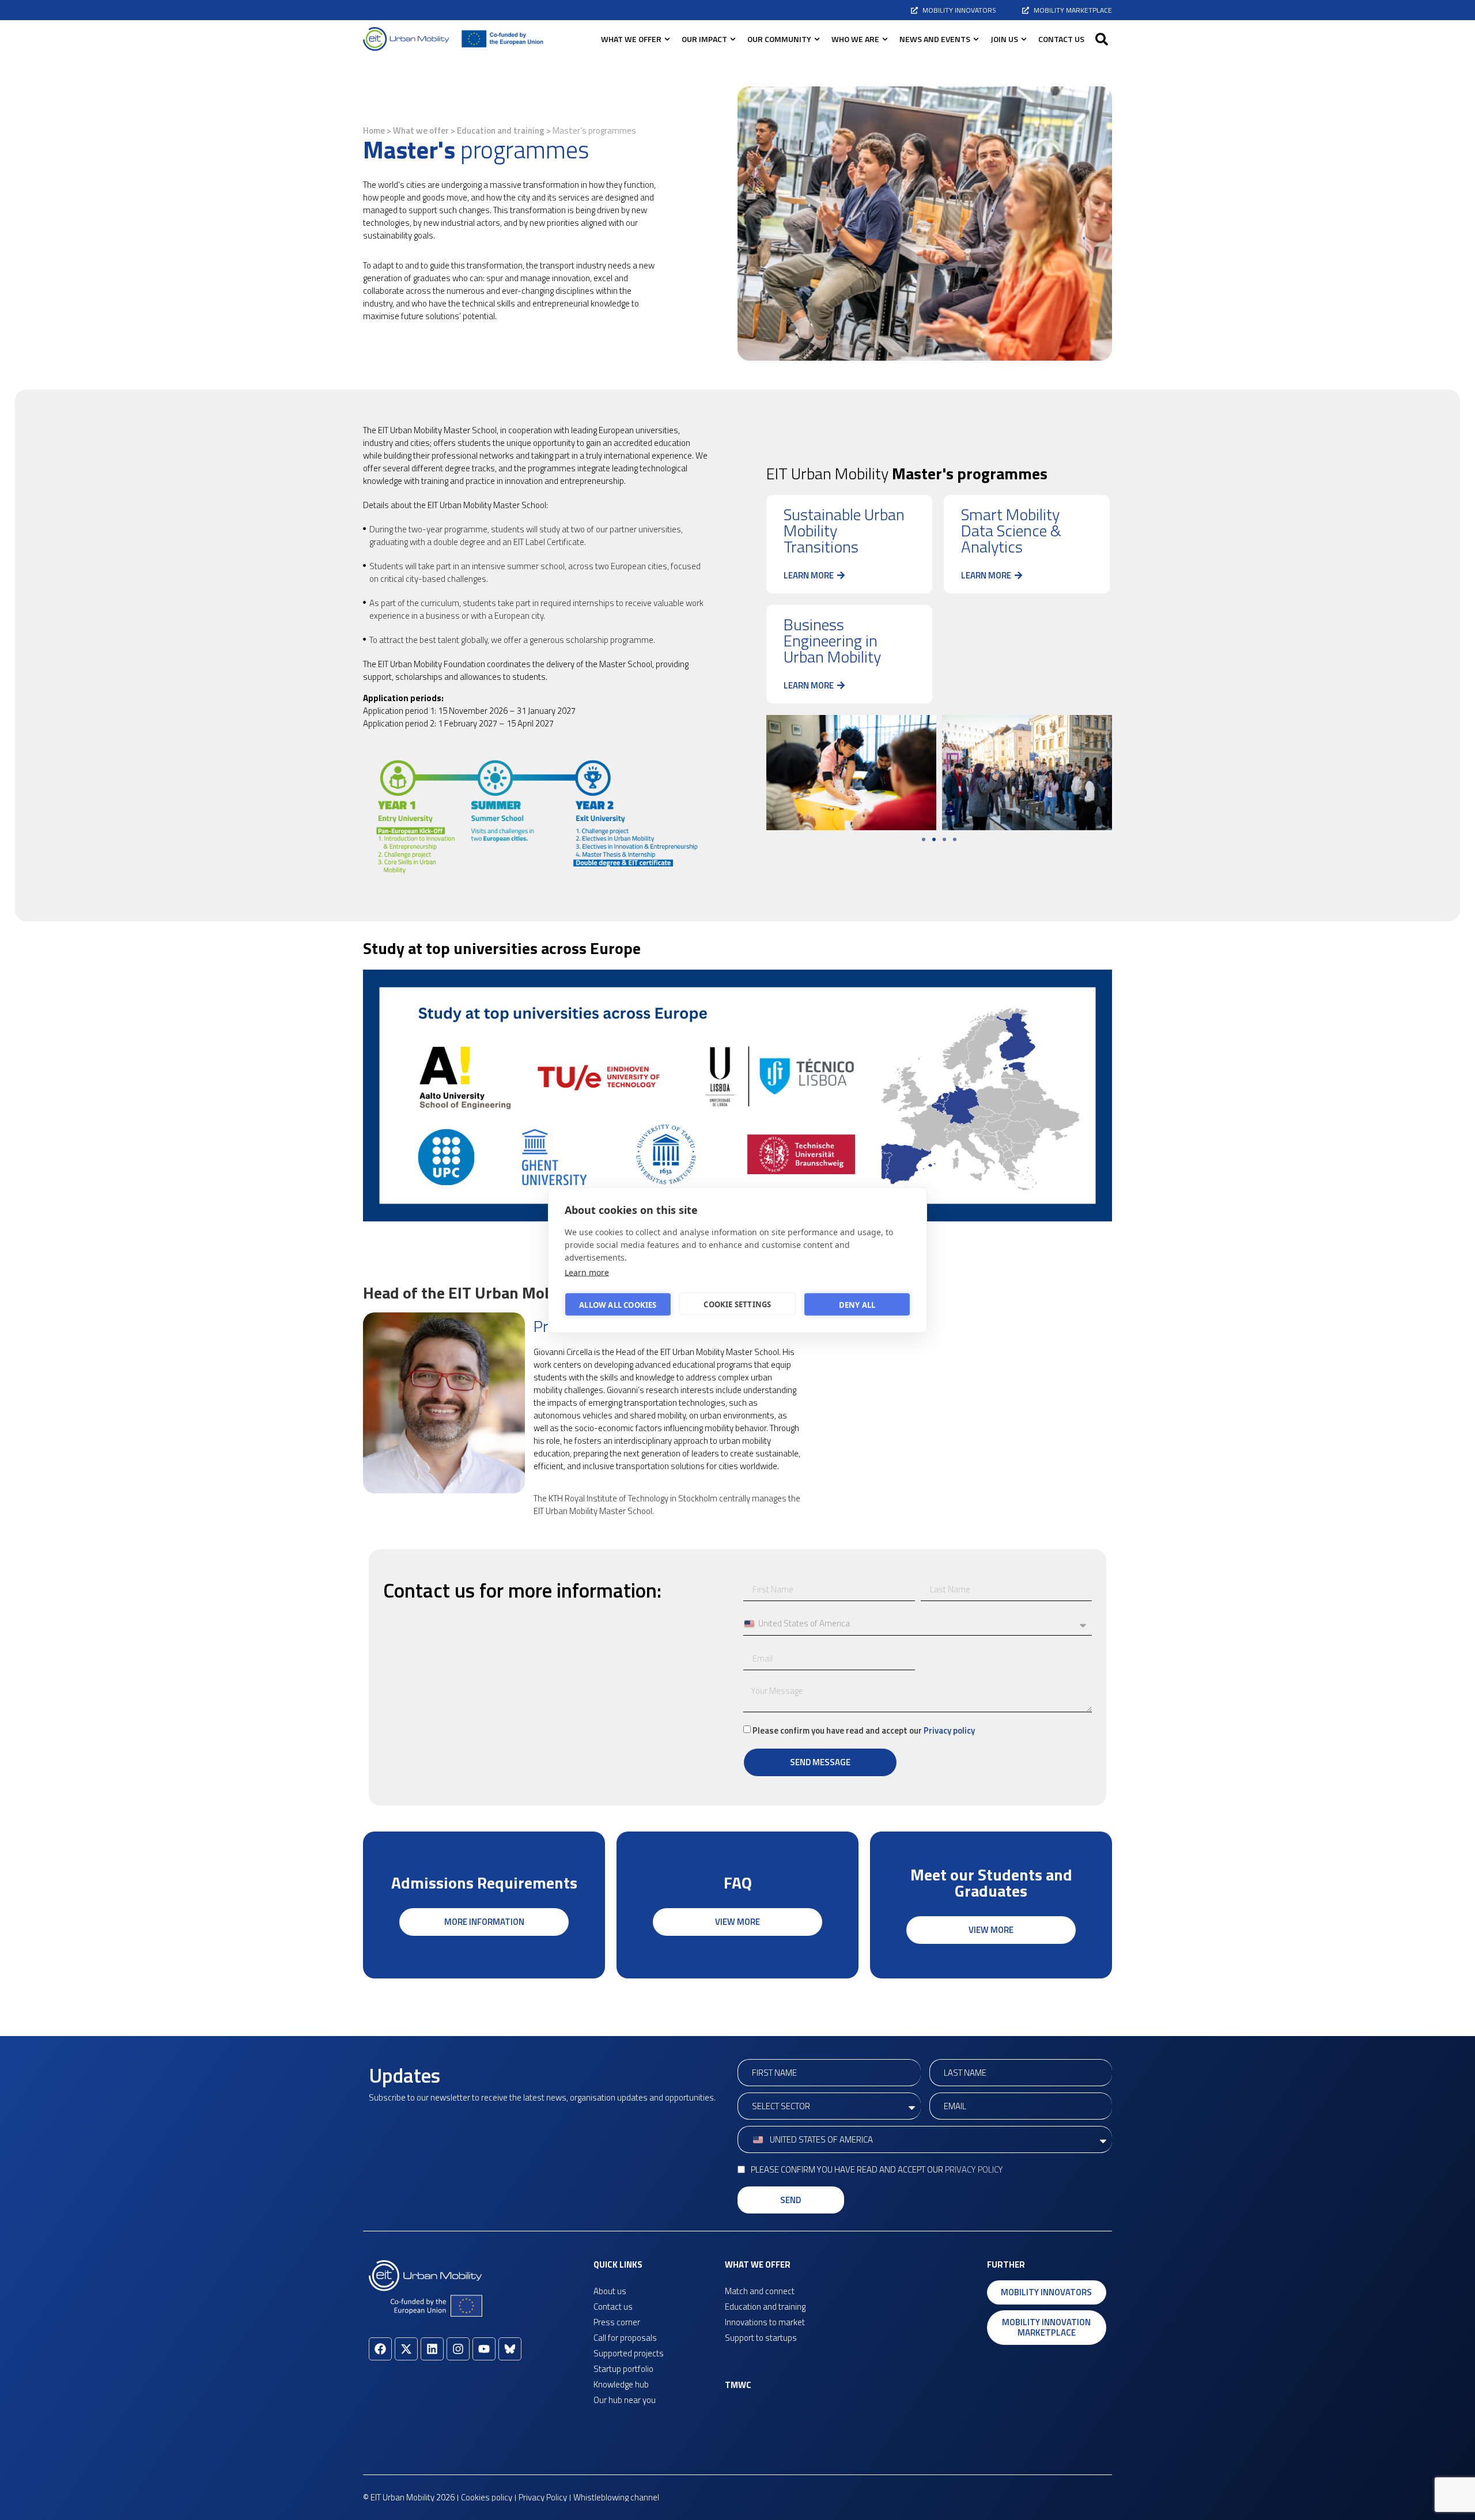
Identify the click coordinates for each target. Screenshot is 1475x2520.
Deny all (857, 1304)
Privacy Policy (974, 2169)
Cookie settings (737, 1304)
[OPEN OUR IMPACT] (733, 39)
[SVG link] (406, 39)
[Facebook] (380, 2349)
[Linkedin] (432, 2349)
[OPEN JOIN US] (1024, 39)
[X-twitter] (406, 2349)
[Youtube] (484, 2349)
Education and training (501, 130)
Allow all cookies (618, 1304)
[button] (1102, 39)
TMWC (738, 2385)
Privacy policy (949, 1730)
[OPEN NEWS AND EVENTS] (976, 39)
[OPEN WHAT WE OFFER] (667, 39)
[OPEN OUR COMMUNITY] (817, 39)
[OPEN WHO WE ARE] (885, 39)
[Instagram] (458, 2349)
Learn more (587, 1272)
